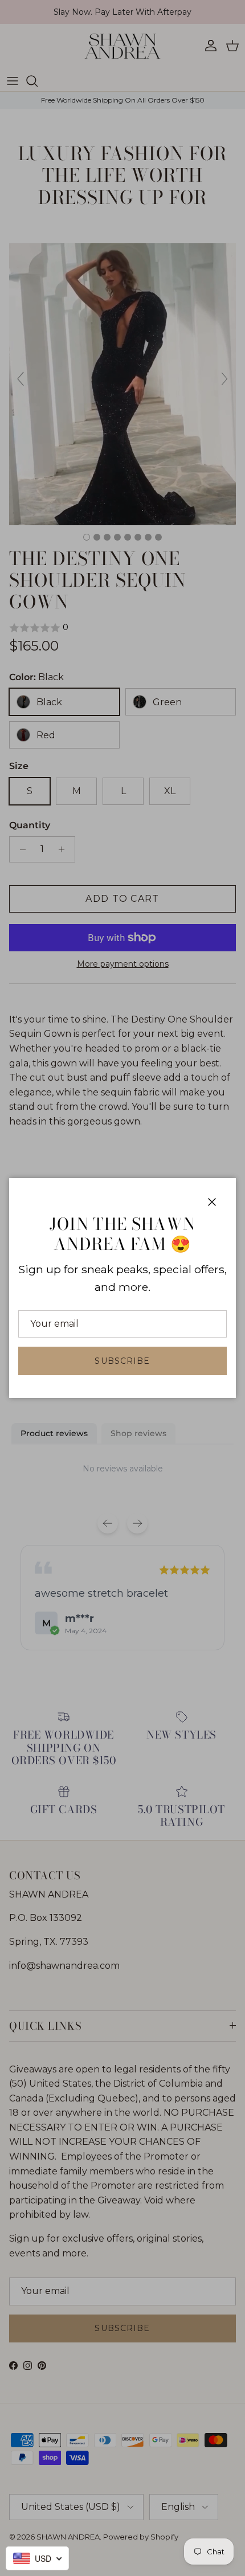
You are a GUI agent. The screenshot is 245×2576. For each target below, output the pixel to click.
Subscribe (122, 1361)
